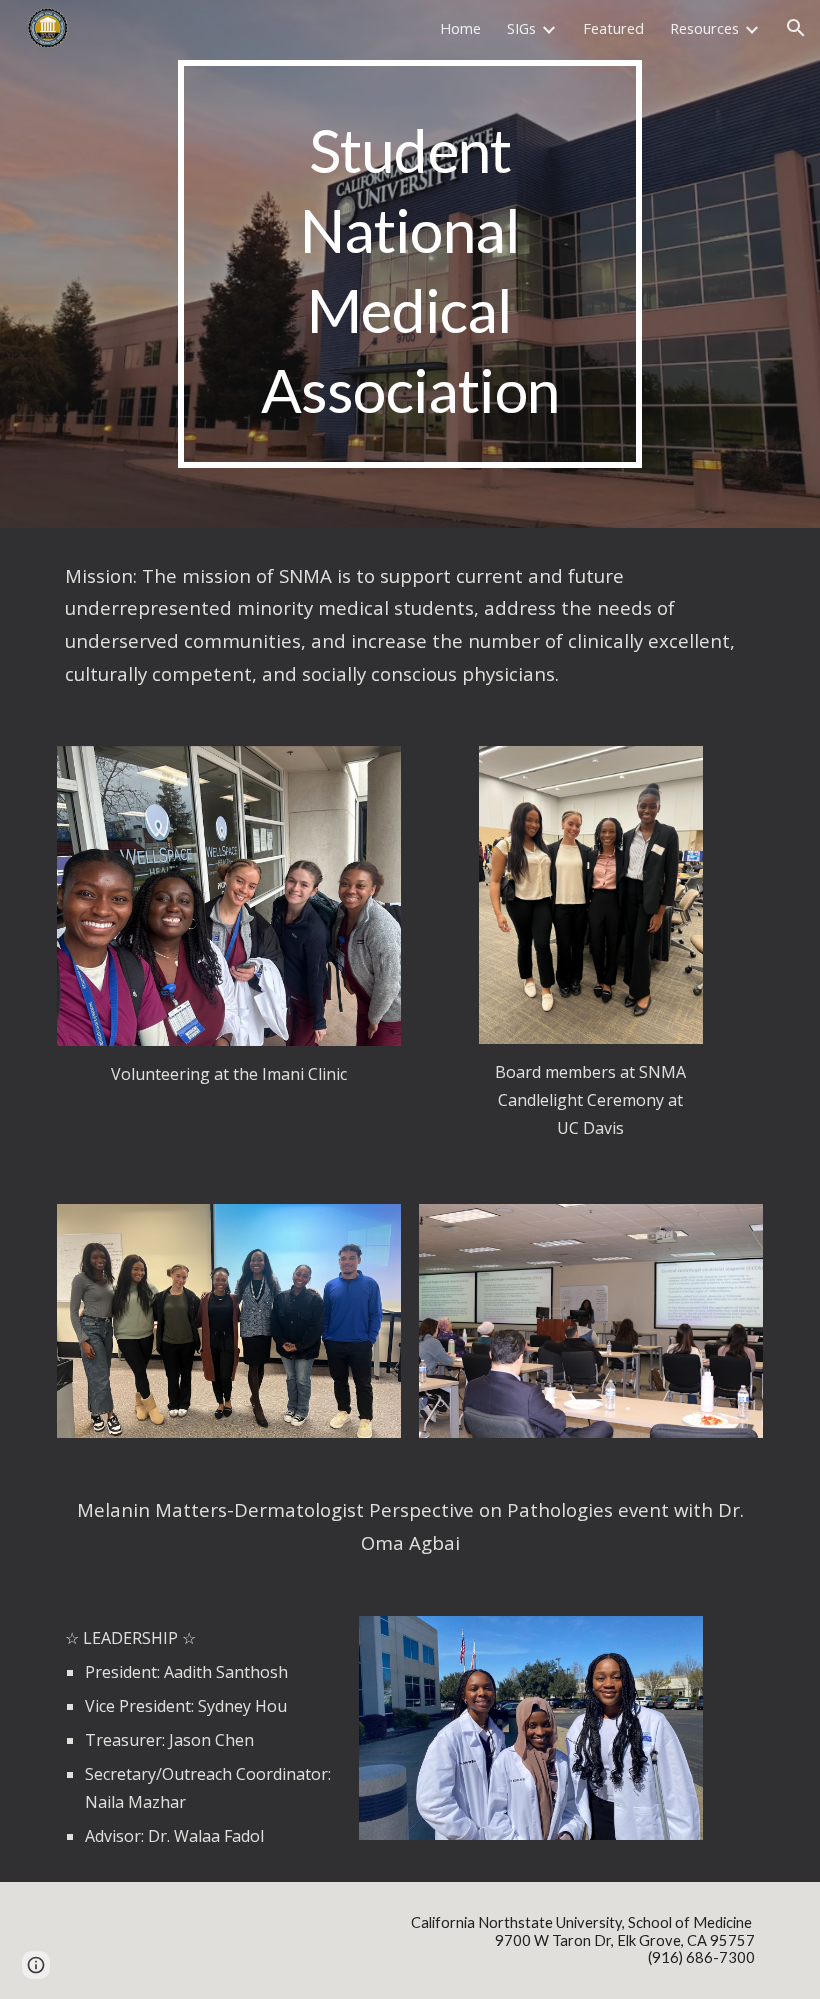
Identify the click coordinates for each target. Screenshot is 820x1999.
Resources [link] (704, 28)
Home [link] (460, 28)
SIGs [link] (521, 28)
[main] (410, 264)
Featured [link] (613, 28)
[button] (796, 28)
